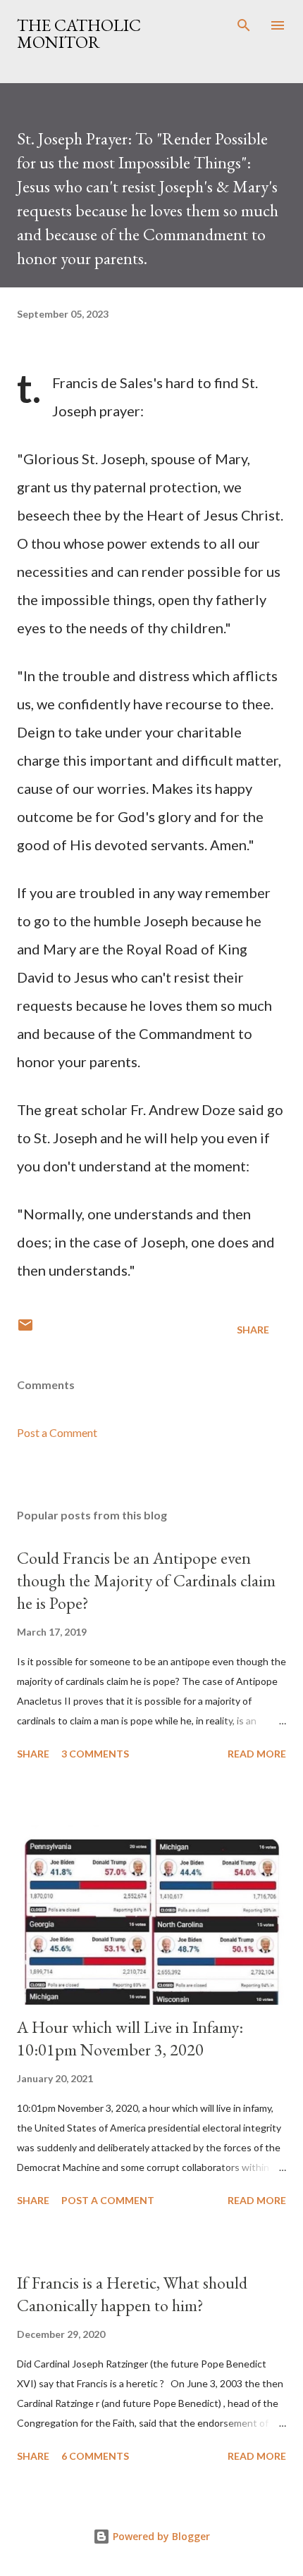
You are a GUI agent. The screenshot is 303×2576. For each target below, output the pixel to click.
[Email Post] (25, 1330)
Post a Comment (57, 1432)
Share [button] (253, 1330)
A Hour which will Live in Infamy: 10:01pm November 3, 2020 (130, 2038)
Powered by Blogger (160, 2536)
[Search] (244, 25)
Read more (257, 1754)
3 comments (95, 1754)
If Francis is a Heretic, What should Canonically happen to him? (132, 2294)
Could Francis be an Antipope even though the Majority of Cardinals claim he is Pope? (146, 1580)
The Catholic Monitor (79, 33)
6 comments (95, 2456)
